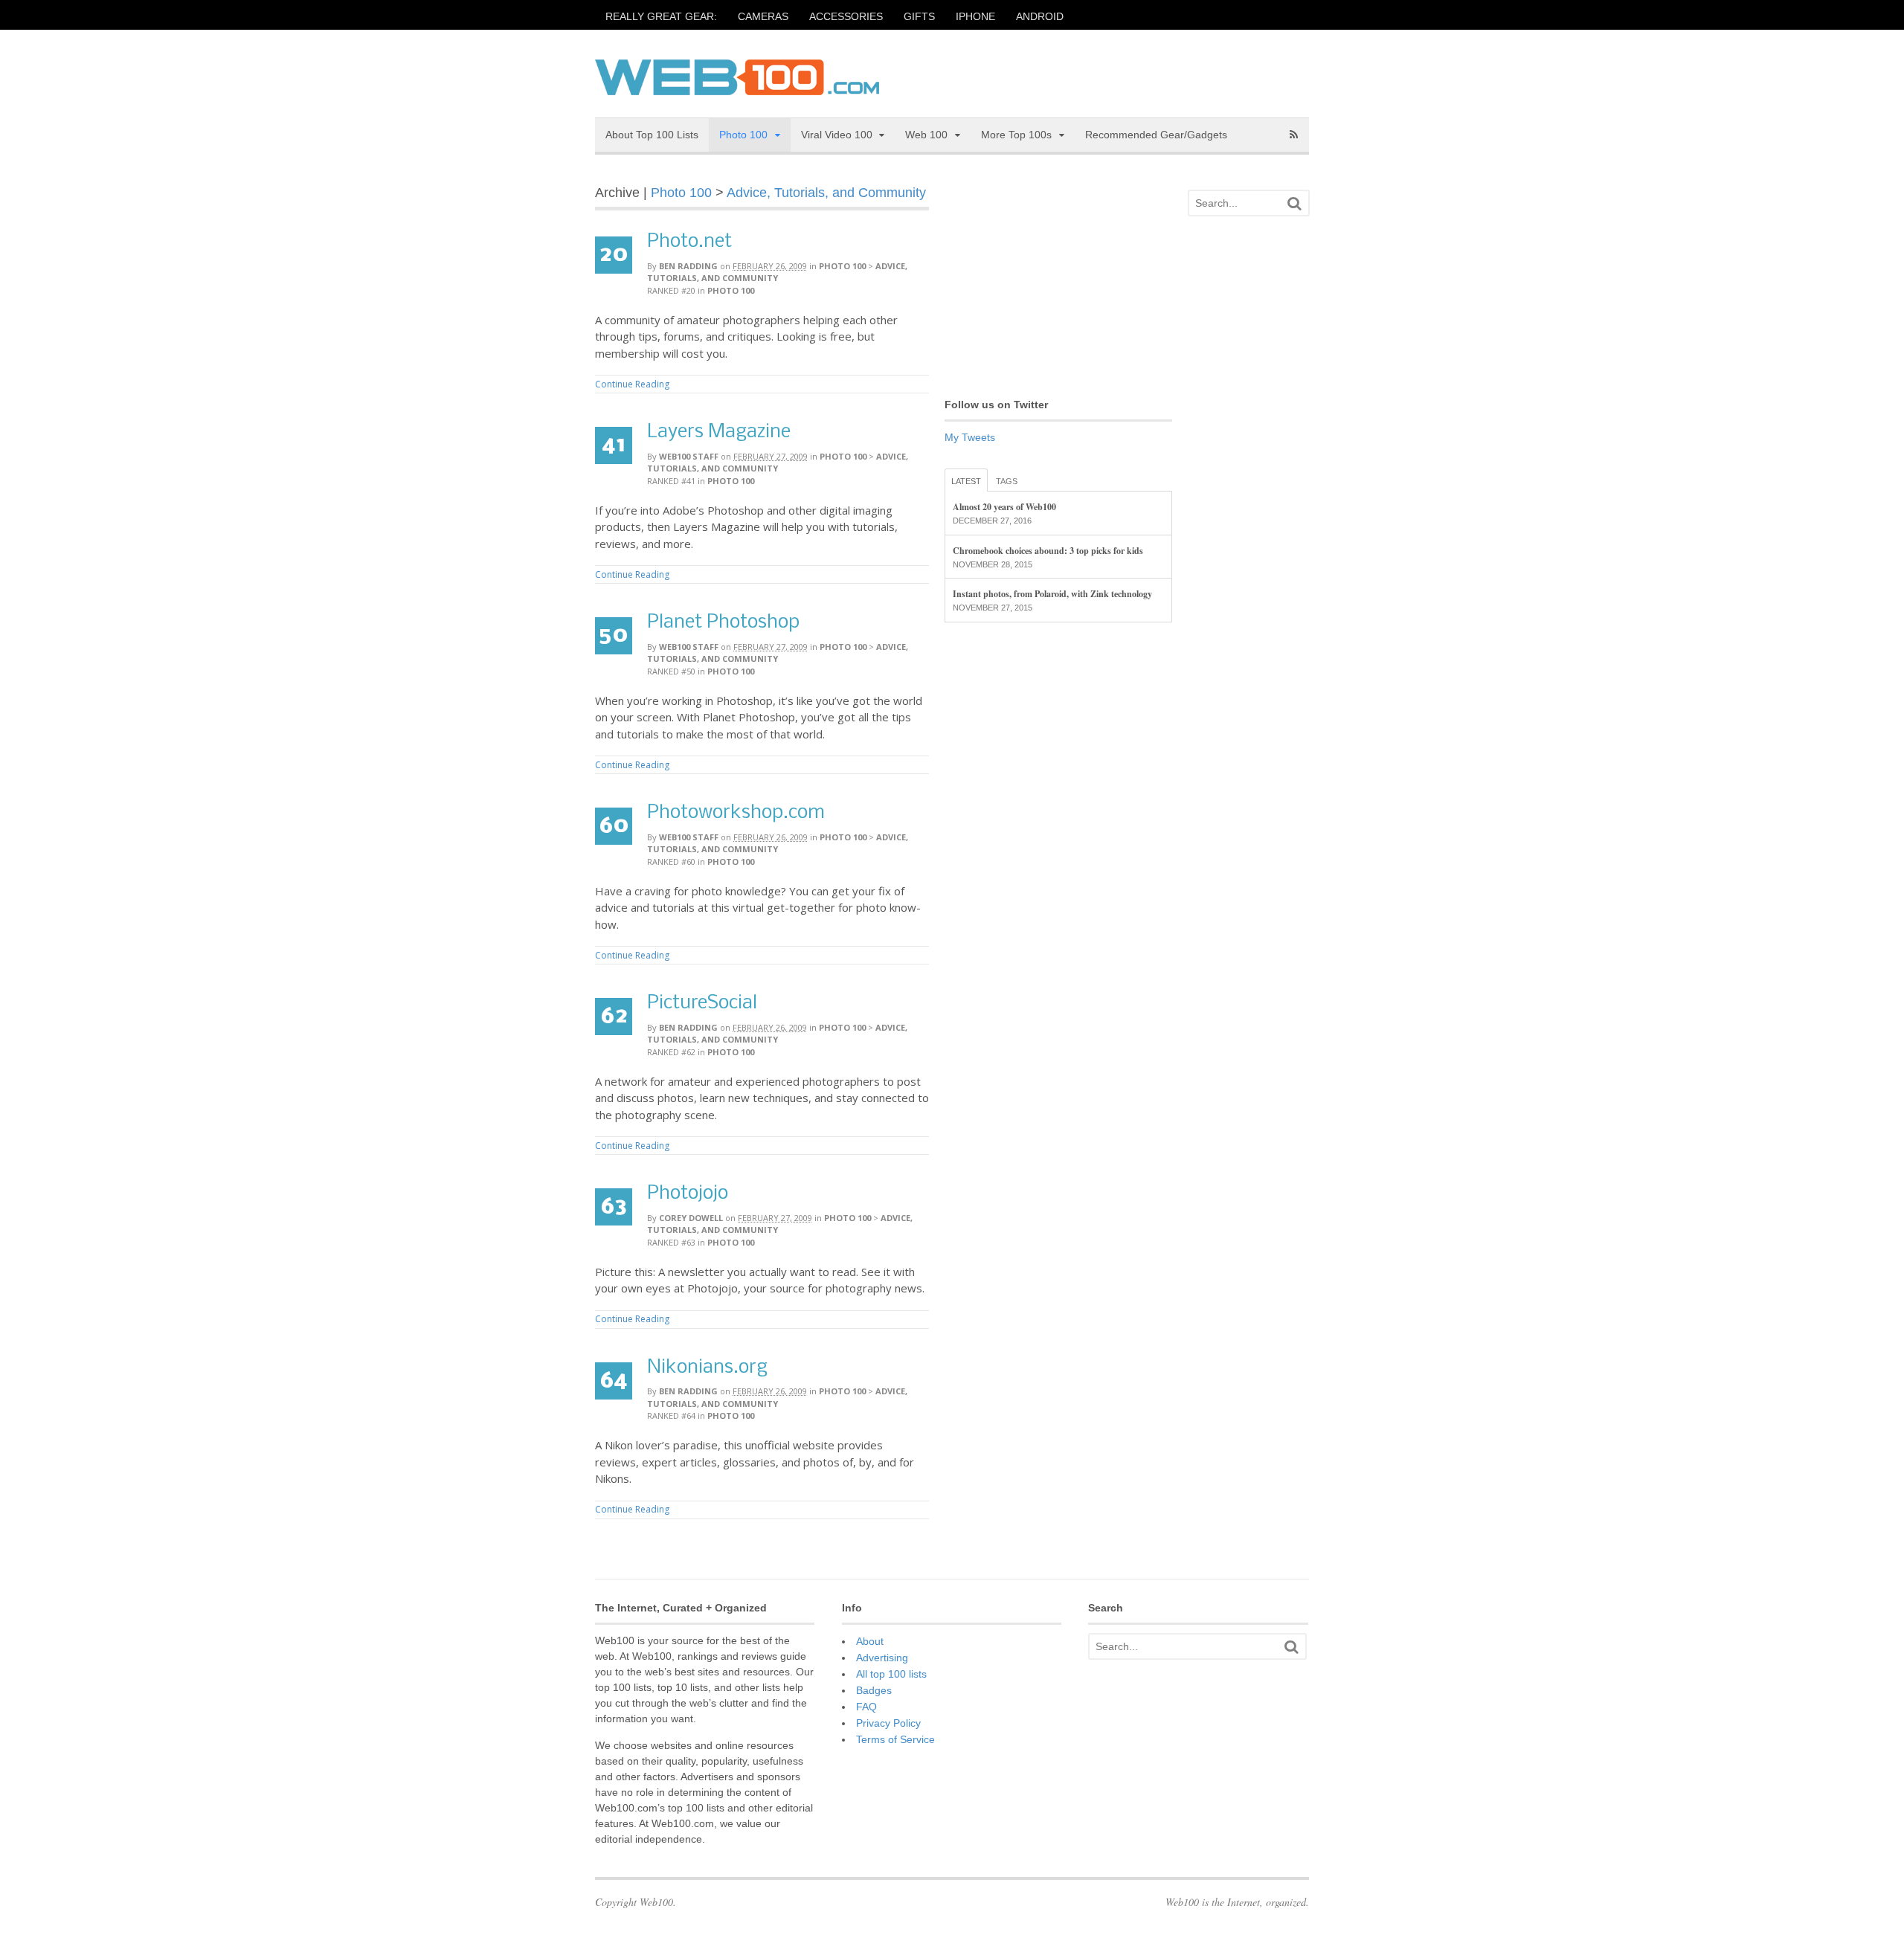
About (870, 1641)
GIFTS (919, 16)
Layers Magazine (719, 432)
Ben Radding (688, 266)
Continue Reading (632, 384)
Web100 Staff (689, 456)
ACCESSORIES (846, 16)
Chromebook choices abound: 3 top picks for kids (1048, 551)
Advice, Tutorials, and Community (826, 193)
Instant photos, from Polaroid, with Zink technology (1052, 594)
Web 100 (926, 135)
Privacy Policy (888, 1723)
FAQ (866, 1707)
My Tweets (970, 437)
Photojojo (688, 1194)
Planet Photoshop (723, 623)
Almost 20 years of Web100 (1004, 507)
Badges (874, 1690)
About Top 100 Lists (652, 135)
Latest (966, 481)
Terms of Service (895, 1739)
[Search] (1294, 203)
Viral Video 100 (837, 135)
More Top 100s (1016, 135)
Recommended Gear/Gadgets (1156, 135)
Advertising (882, 1658)
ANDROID (1040, 16)
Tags (1007, 481)
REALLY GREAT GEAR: (661, 16)
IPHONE (975, 16)
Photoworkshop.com (736, 813)
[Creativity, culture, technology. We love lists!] (737, 87)
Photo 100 (743, 135)
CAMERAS (763, 16)
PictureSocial (702, 1004)
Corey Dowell (691, 1218)
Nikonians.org (707, 1368)
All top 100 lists (891, 1674)
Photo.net (689, 242)
